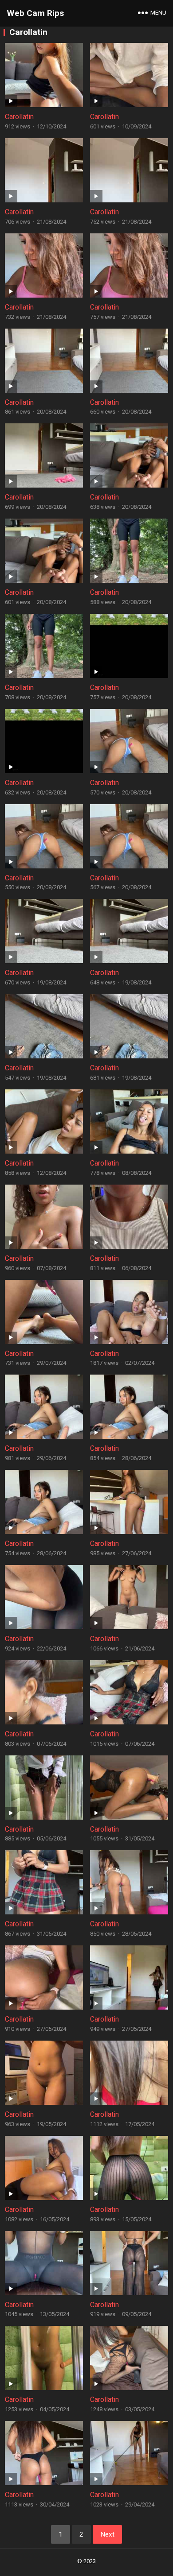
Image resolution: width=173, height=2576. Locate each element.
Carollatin (19, 117)
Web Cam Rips (35, 13)
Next (107, 2534)
